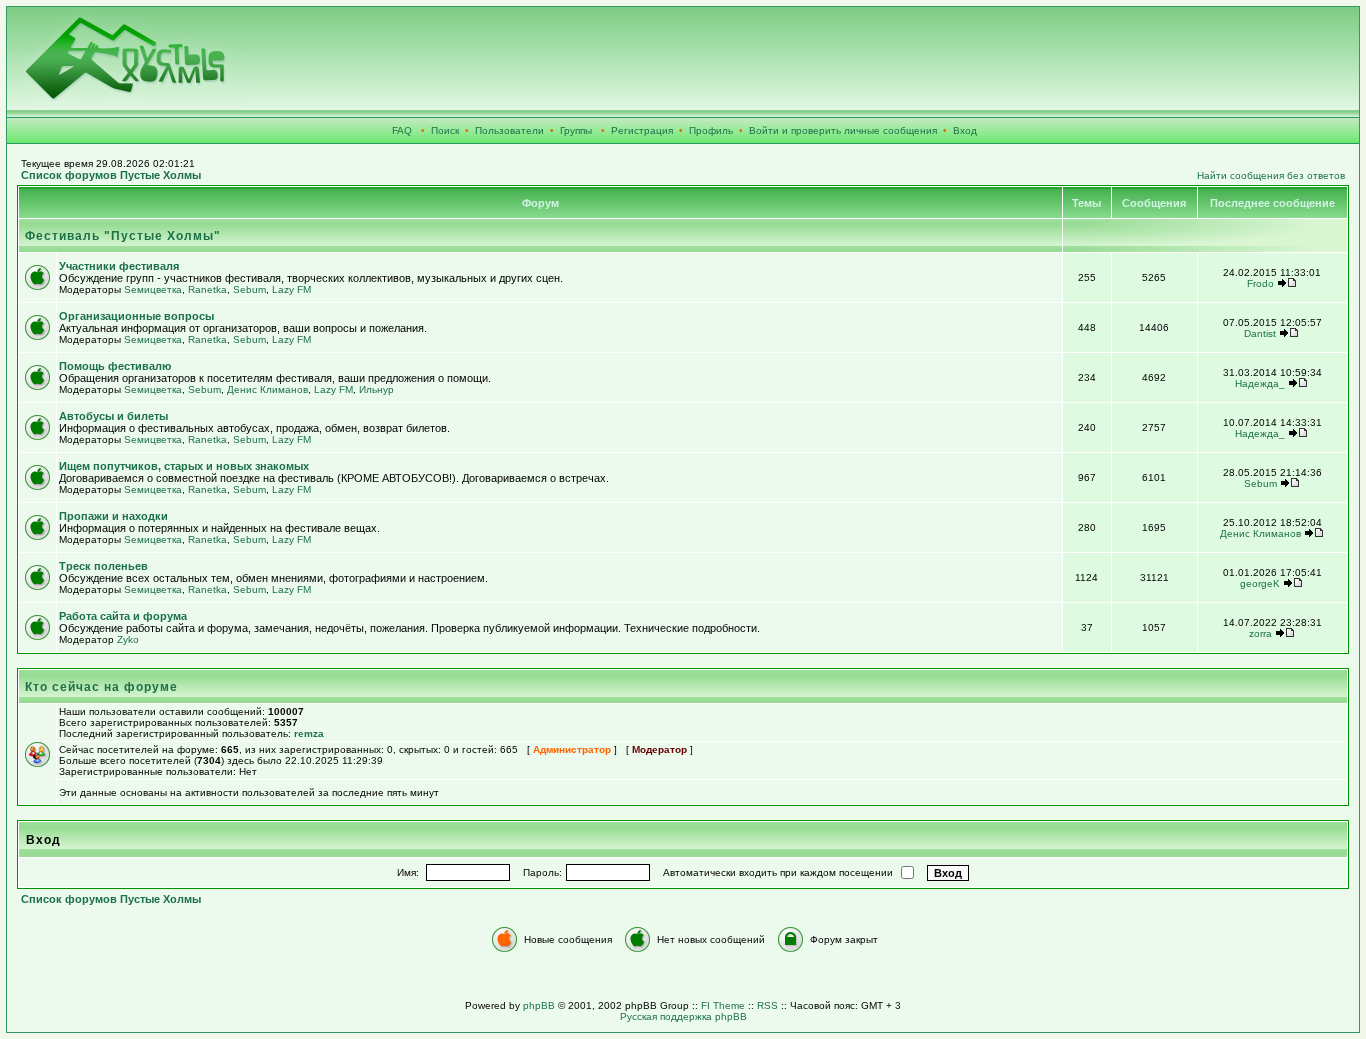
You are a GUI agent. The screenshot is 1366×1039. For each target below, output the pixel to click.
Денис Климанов (267, 389)
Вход (965, 130)
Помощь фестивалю (115, 366)
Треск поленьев (103, 566)
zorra (1260, 633)
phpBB (539, 1005)
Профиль (711, 130)
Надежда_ (1260, 383)
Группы (576, 130)
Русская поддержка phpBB (683, 1016)
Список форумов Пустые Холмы (111, 175)
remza (309, 733)
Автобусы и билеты (113, 416)
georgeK (1260, 583)
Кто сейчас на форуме (101, 687)
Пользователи (509, 130)
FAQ (402, 130)
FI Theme (723, 1005)
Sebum (249, 289)
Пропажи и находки (113, 516)
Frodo (1260, 283)
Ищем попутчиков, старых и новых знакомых (184, 466)
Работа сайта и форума (123, 616)
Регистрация (642, 130)
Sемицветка (153, 289)
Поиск (445, 130)
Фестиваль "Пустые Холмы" (123, 236)
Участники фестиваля (119, 266)
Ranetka (207, 289)
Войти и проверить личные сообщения (843, 130)
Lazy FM (291, 289)
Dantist (1260, 333)
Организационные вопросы (136, 316)
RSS (767, 1005)
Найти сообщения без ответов (1271, 175)
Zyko (128, 639)
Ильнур (376, 389)
